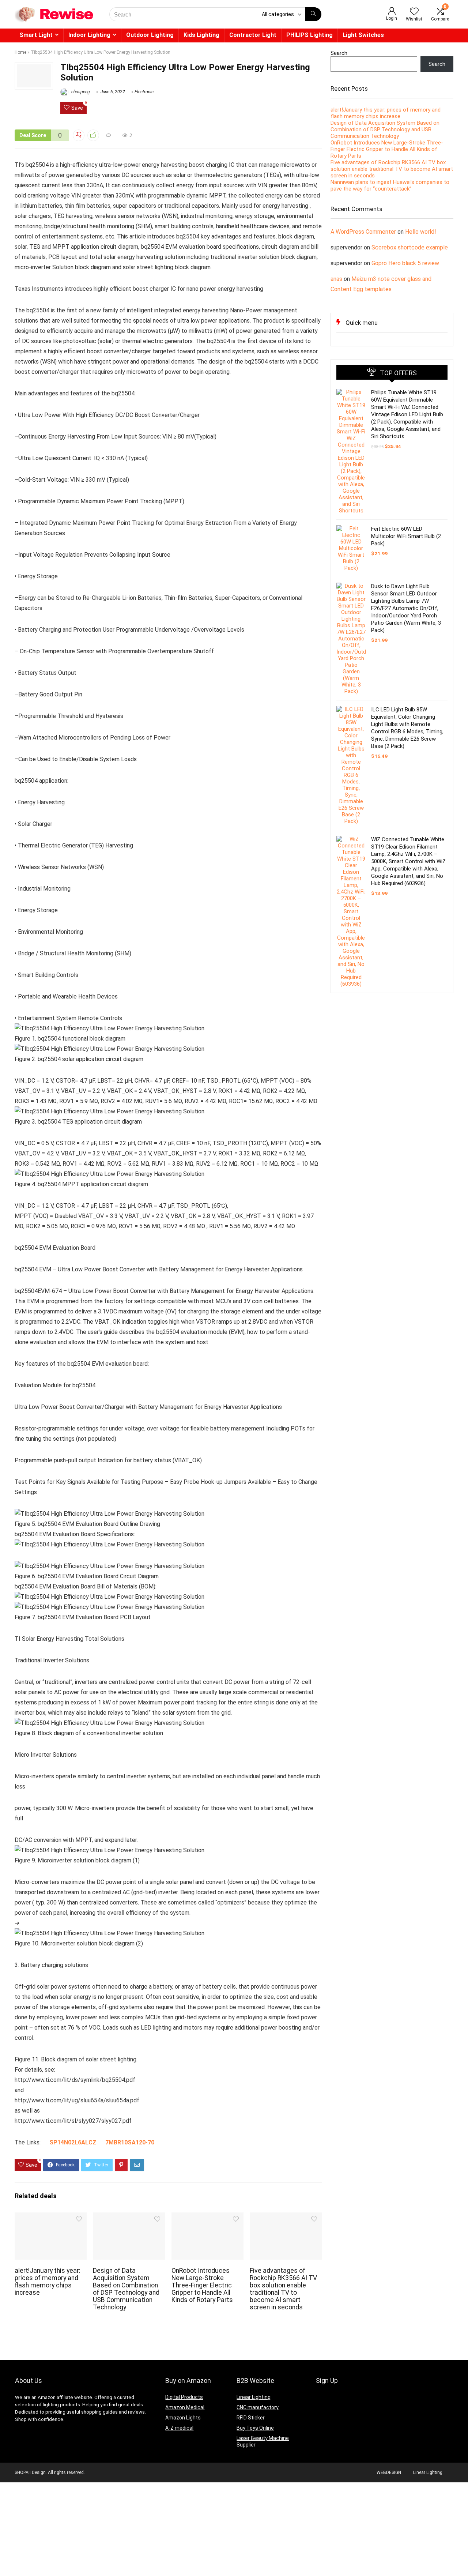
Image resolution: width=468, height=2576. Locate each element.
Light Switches (363, 35)
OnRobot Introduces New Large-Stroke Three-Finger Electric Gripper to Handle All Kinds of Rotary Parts (202, 2285)
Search (339, 53)
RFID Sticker (251, 2418)
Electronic (144, 92)
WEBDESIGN (389, 2472)
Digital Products (184, 2397)
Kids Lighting (201, 35)
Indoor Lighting (89, 35)
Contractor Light (253, 35)
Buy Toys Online (255, 2428)
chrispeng (80, 92)
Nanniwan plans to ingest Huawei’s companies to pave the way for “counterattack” (390, 185)
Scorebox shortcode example (410, 247)
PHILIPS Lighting (310, 35)
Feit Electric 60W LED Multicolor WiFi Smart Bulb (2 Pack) (406, 536)
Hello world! (421, 232)
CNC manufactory (258, 2407)
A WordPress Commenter (363, 232)
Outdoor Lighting (150, 35)
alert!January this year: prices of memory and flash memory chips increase (48, 2282)
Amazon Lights (183, 2418)
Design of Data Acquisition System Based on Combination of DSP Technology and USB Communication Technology (126, 2289)
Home (20, 52)
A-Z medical (179, 2428)
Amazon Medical (185, 2407)
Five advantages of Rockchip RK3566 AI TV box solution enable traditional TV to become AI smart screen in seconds (283, 2289)
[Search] (313, 14)
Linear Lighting (254, 2397)
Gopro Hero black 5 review (405, 263)
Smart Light (36, 35)
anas (336, 279)
